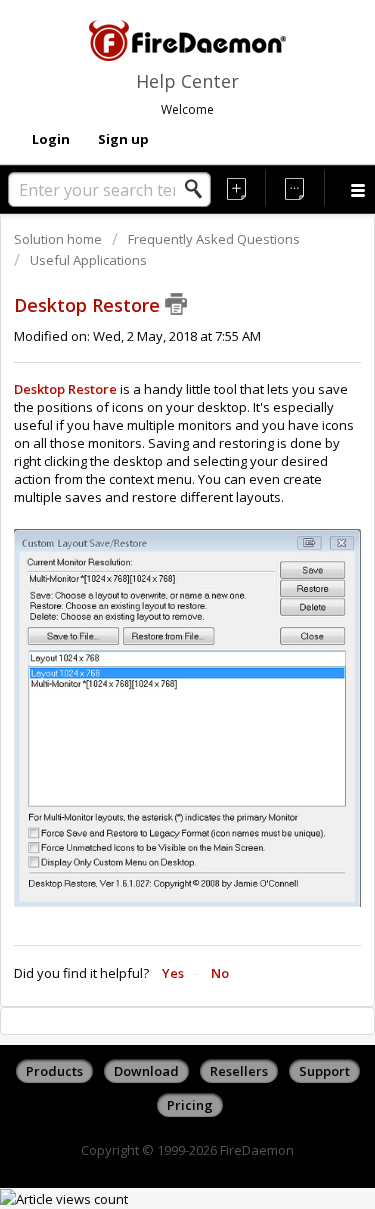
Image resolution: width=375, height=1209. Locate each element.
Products (54, 1071)
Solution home (59, 239)
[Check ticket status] (295, 188)
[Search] (199, 189)
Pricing (190, 1105)
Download (146, 1071)
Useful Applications (88, 260)
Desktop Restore (65, 389)
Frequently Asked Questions (214, 239)
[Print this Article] (176, 304)
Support (324, 1071)
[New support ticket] (237, 188)
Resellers (239, 1071)
